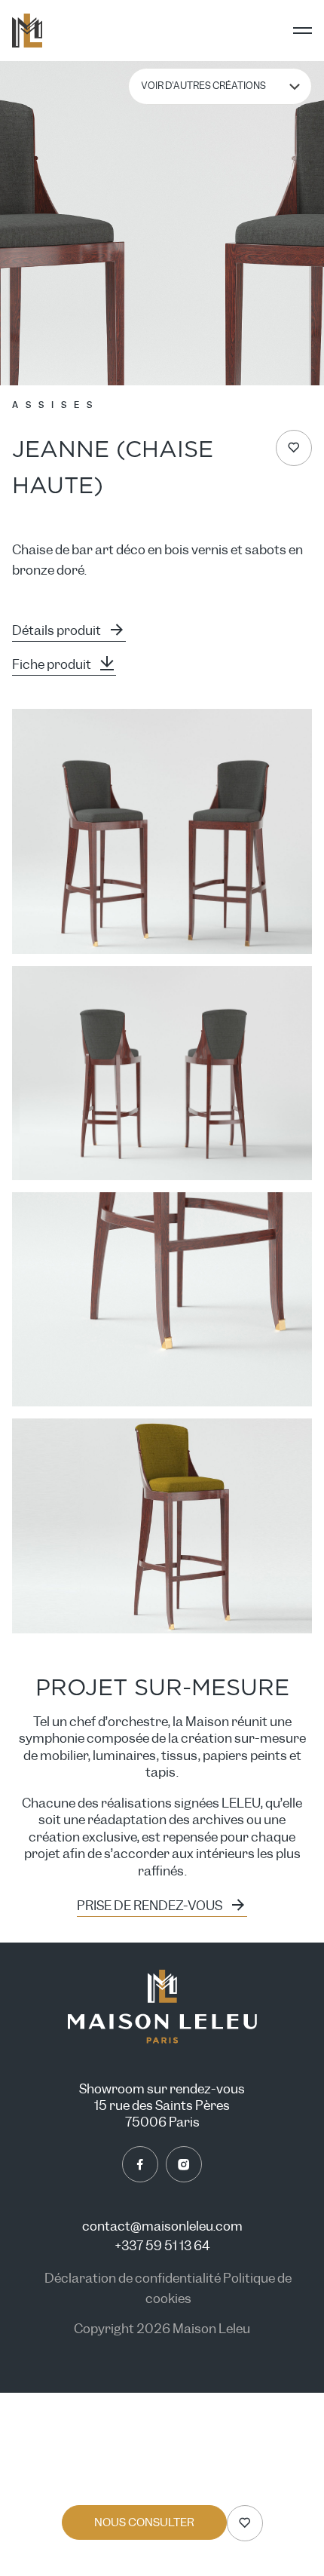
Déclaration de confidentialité (134, 2279)
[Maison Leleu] (27, 31)
